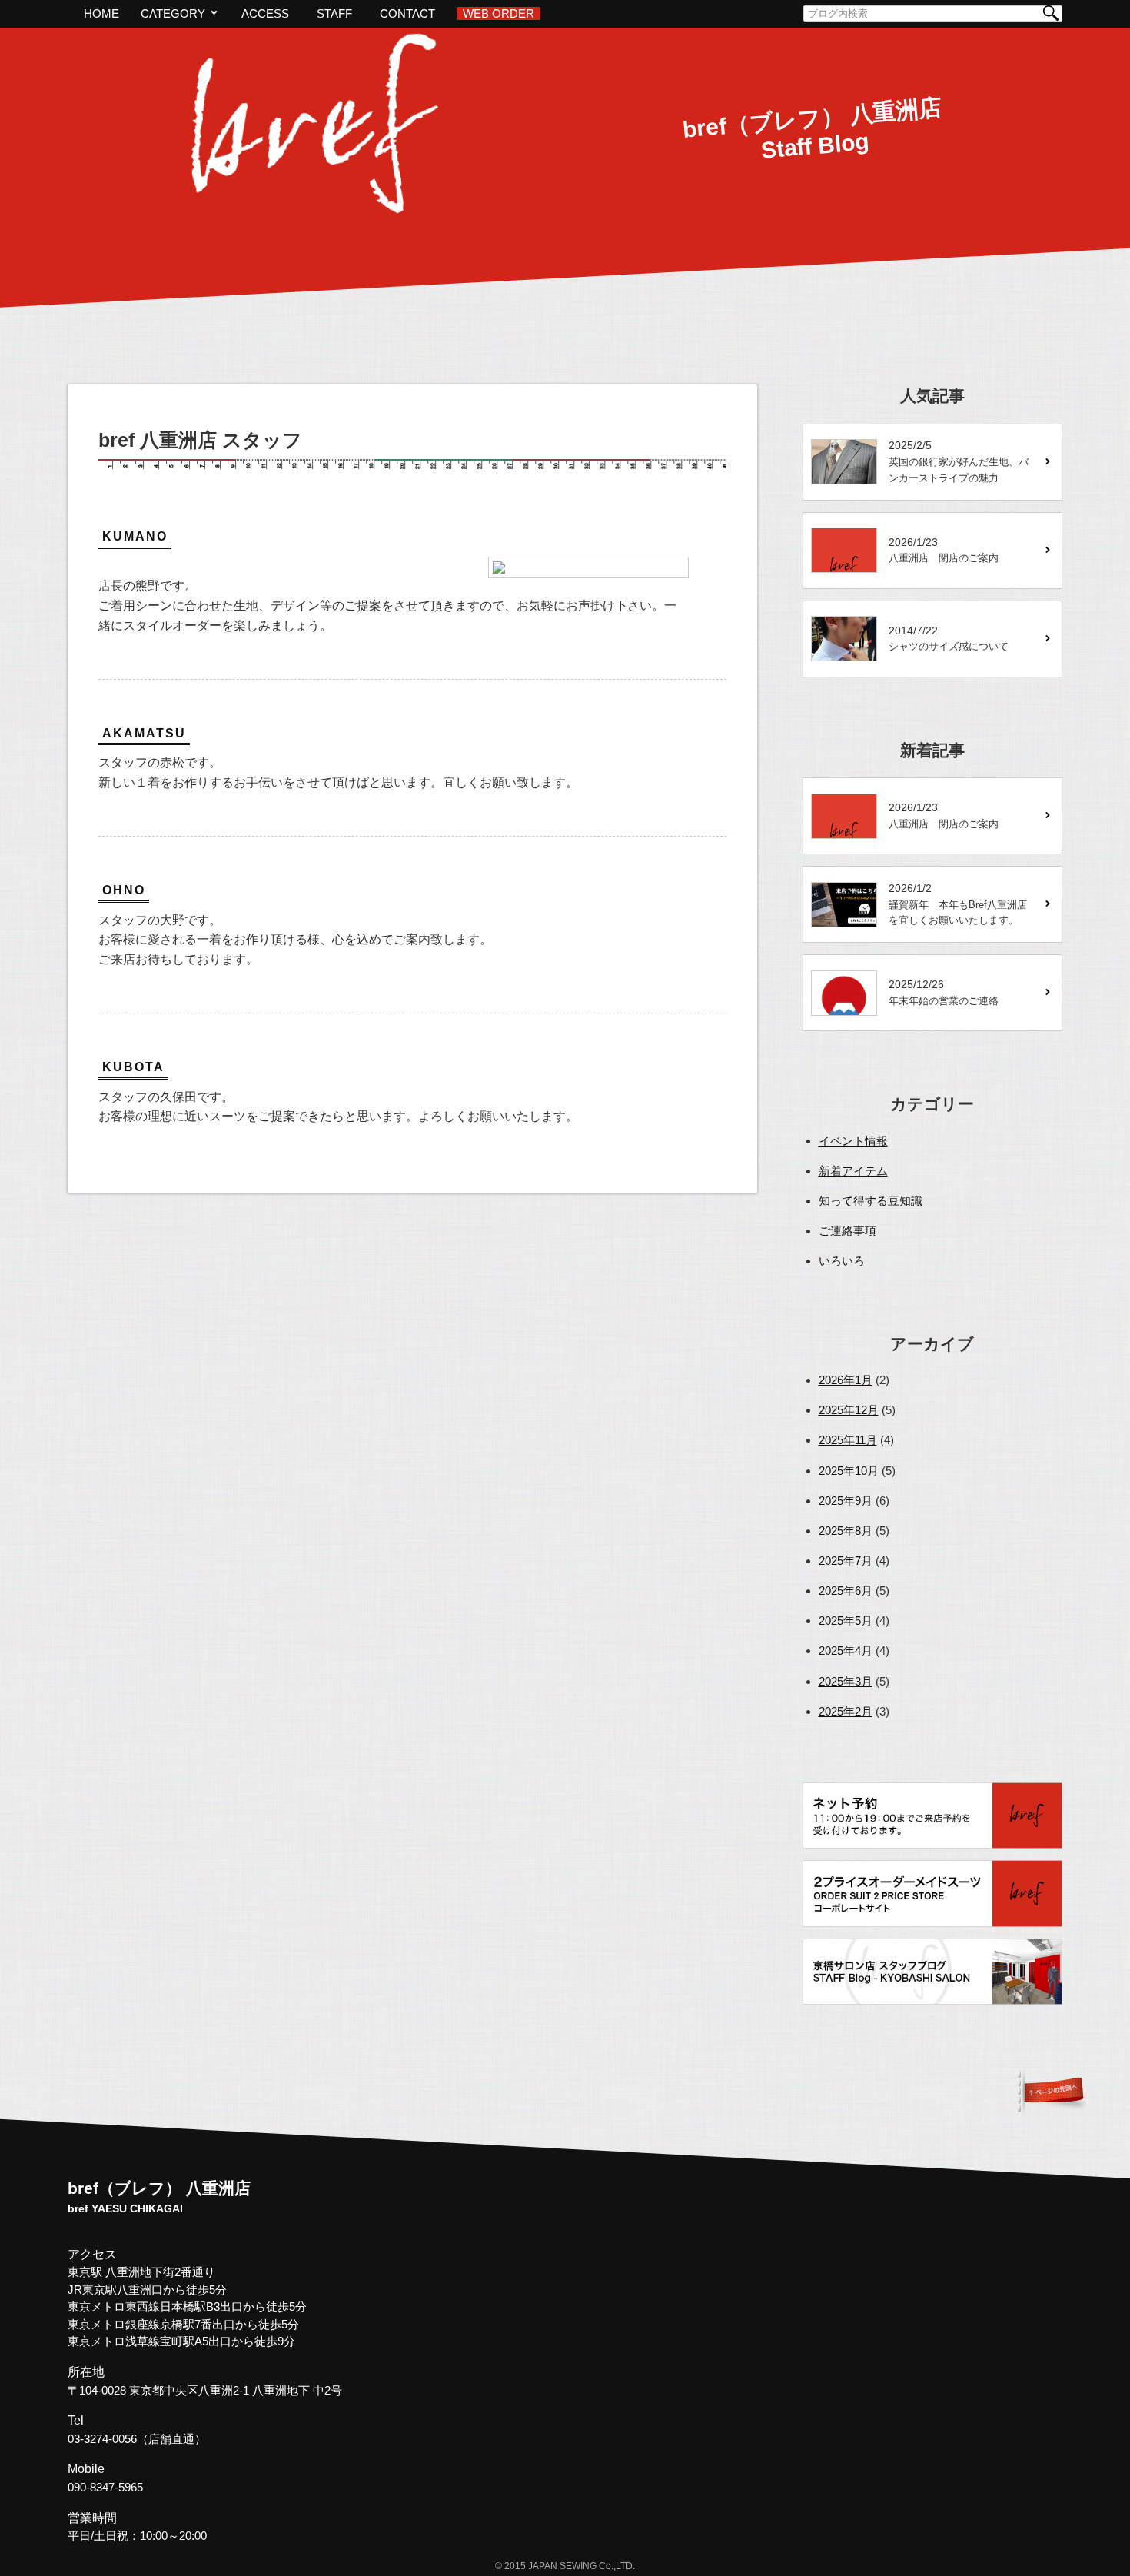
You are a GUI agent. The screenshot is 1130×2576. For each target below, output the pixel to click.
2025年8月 (846, 1531)
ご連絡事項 (847, 1231)
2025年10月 (849, 1471)
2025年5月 (846, 1621)
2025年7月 (846, 1561)
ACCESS (265, 13)
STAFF (334, 13)
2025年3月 (846, 1681)
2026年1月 (846, 1380)
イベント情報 (853, 1141)
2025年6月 (846, 1591)
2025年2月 (846, 1711)
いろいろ (842, 1261)
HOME (101, 13)
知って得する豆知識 (871, 1201)
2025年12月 (849, 1410)
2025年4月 (846, 1651)
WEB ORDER (499, 13)
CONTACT (407, 13)
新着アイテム (853, 1171)
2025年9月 (846, 1501)
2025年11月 (848, 1440)
